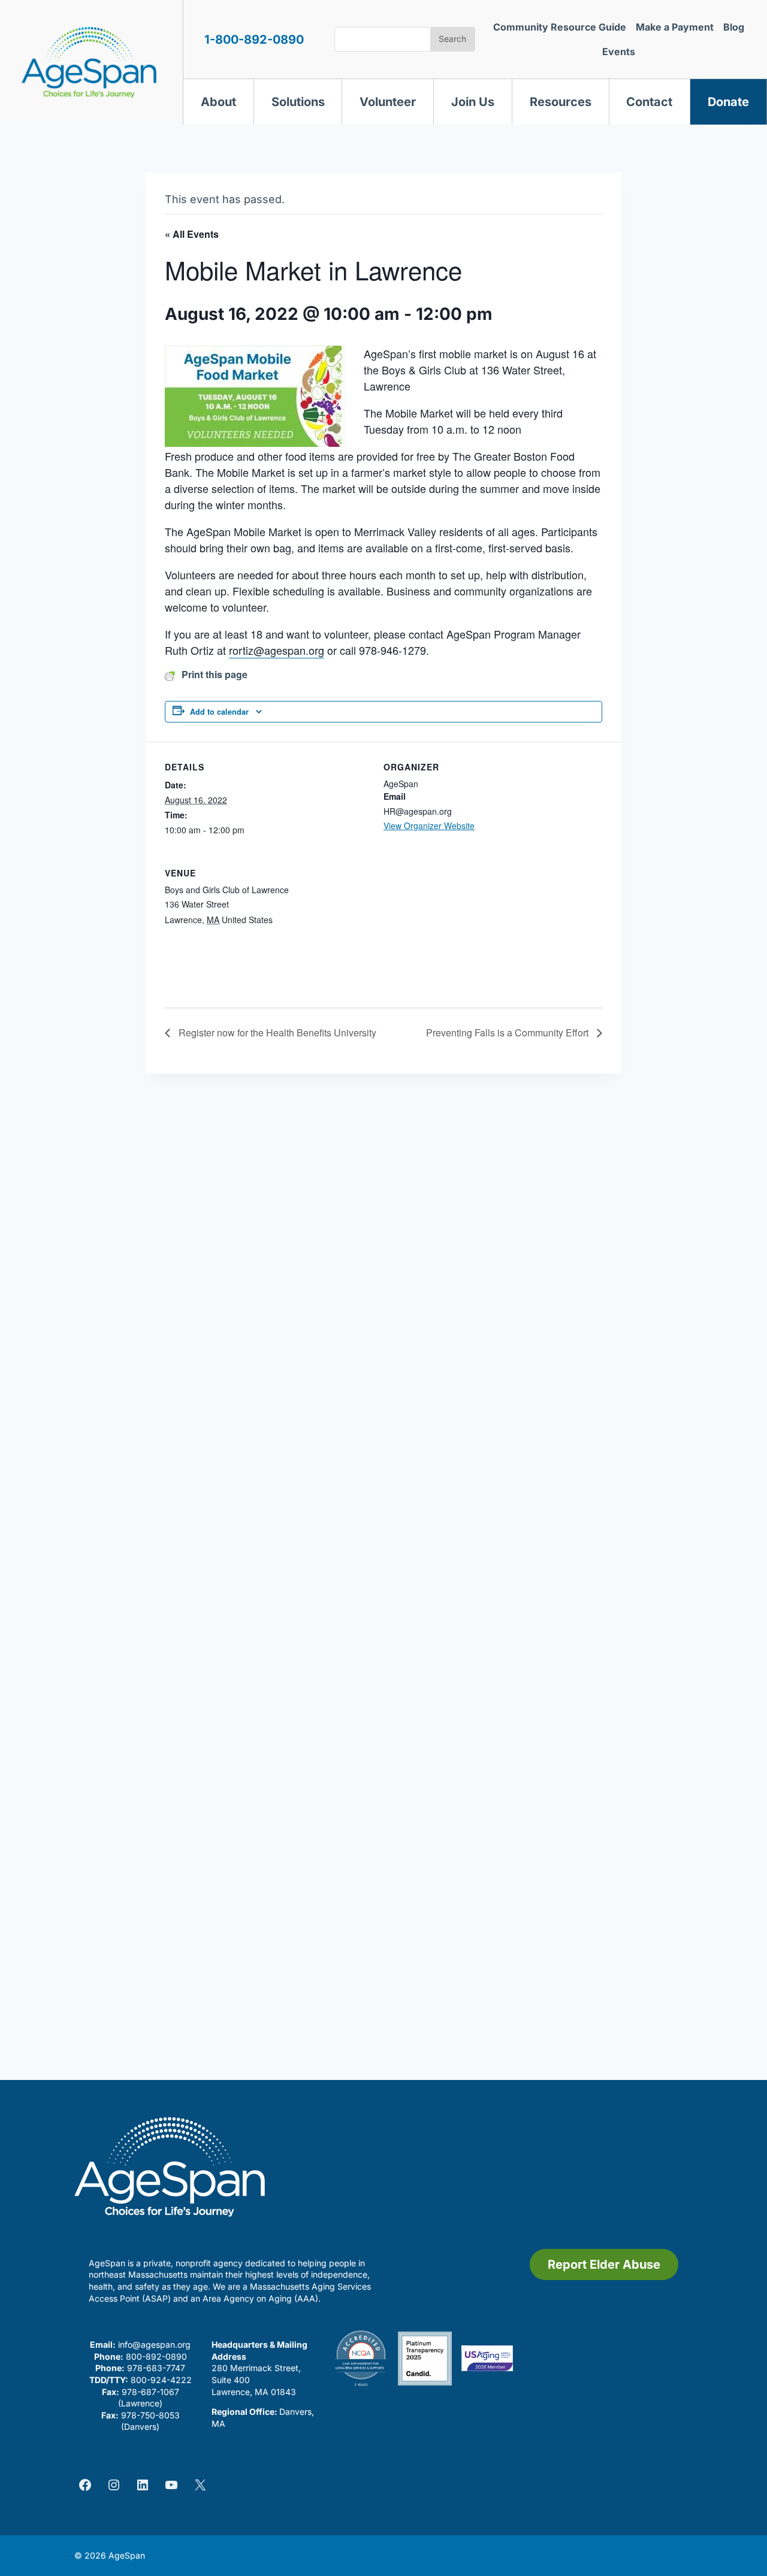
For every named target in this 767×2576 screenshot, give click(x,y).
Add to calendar (219, 712)
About (218, 102)
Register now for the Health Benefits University (276, 1032)
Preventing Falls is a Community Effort (508, 1032)
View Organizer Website (429, 826)
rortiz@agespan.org (277, 650)
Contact (649, 102)
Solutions (298, 102)
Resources (561, 102)
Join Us (473, 102)
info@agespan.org (154, 2344)
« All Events (192, 234)
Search (452, 39)
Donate (728, 102)
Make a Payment (675, 27)
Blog (734, 27)
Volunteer (388, 102)
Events (619, 52)
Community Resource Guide (560, 27)
